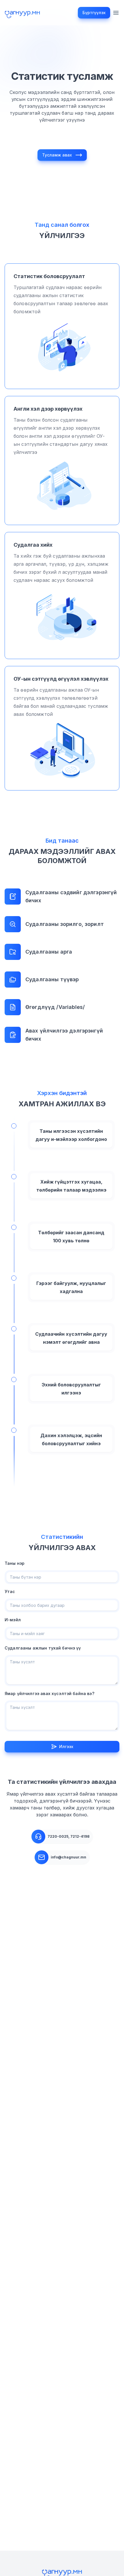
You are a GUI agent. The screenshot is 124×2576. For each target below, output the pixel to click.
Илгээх (66, 1746)
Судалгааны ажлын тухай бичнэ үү (43, 1648)
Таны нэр (15, 1563)
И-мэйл (13, 1620)
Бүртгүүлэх (94, 13)
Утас (10, 1591)
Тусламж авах (57, 155)
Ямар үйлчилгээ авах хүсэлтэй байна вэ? (49, 1693)
